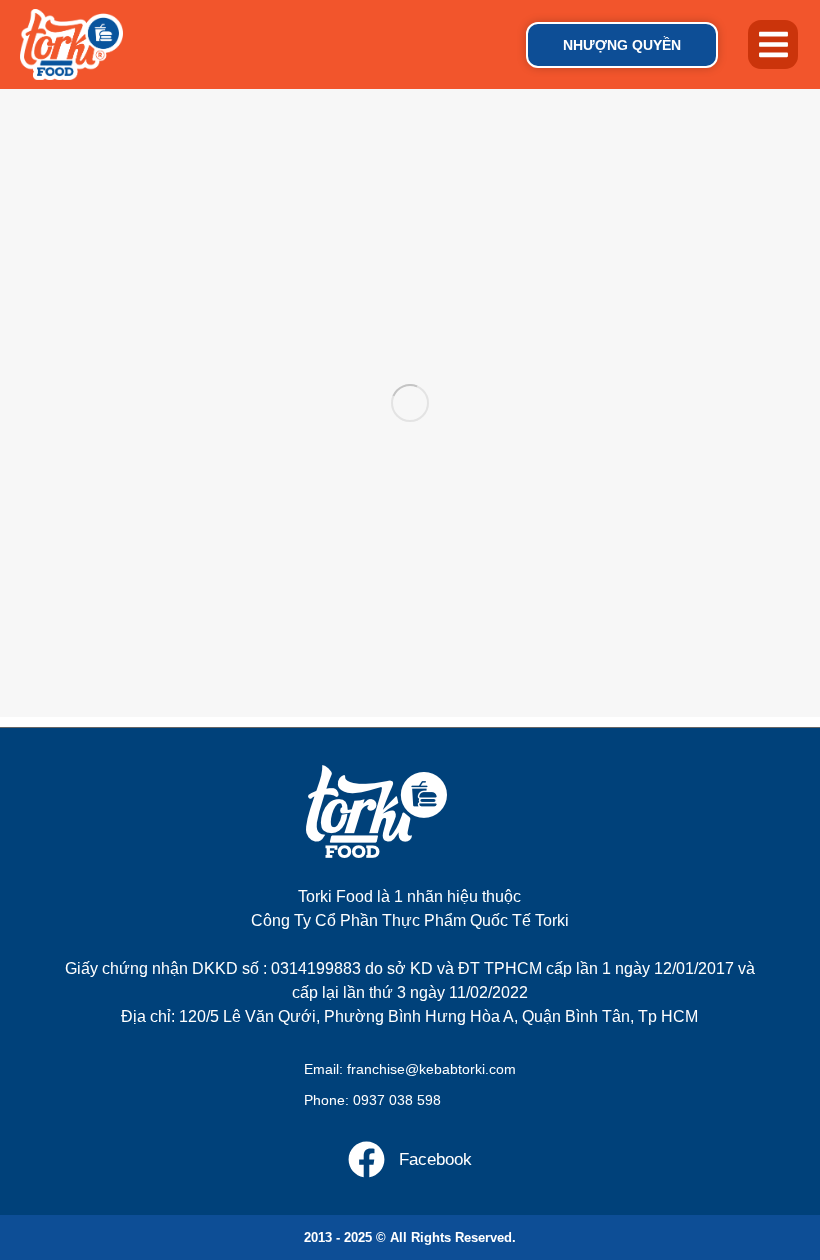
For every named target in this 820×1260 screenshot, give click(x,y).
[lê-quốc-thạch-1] (410, 403)
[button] (773, 45)
